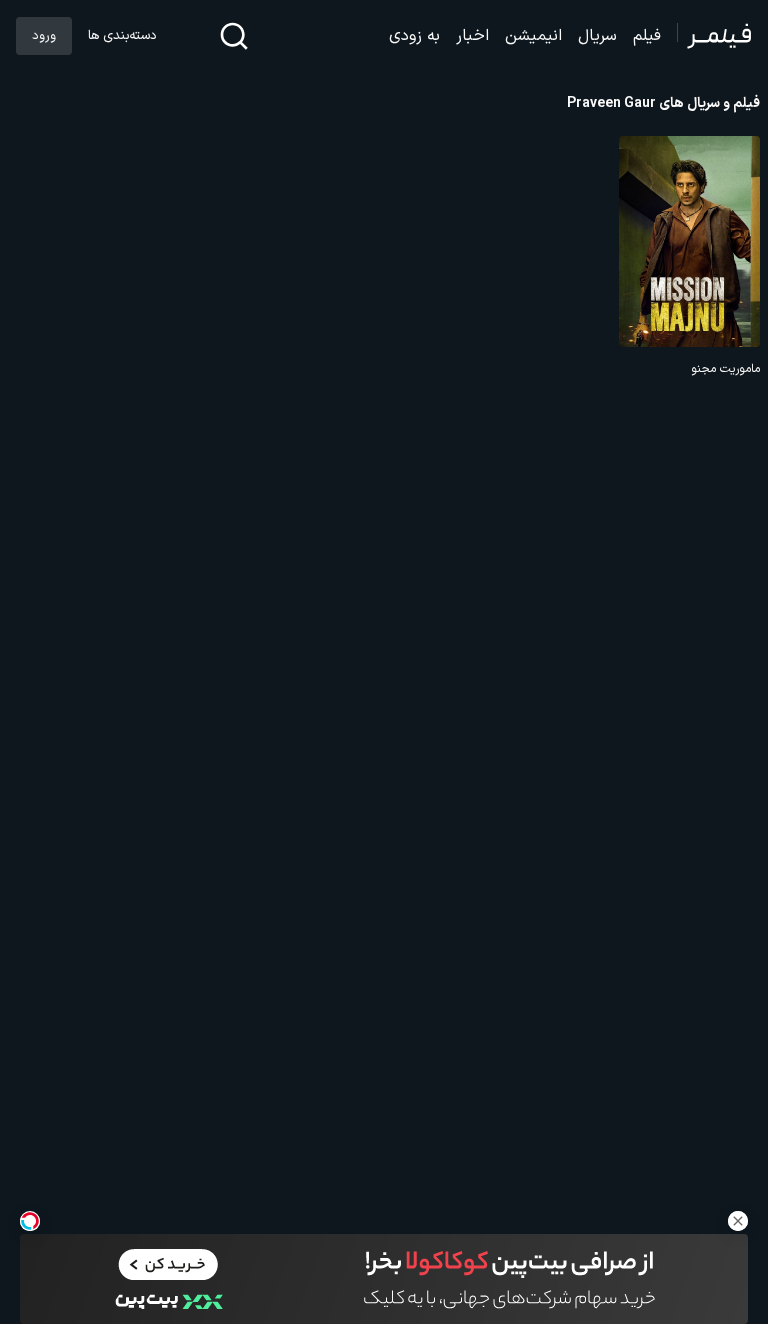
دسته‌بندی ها (122, 36)
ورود (44, 36)
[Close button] (738, 1221)
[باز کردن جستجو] (234, 36)
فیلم (647, 36)
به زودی (414, 36)
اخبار (472, 36)
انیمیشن (533, 36)
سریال (597, 36)
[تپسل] (30, 1221)
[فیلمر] (714, 36)
